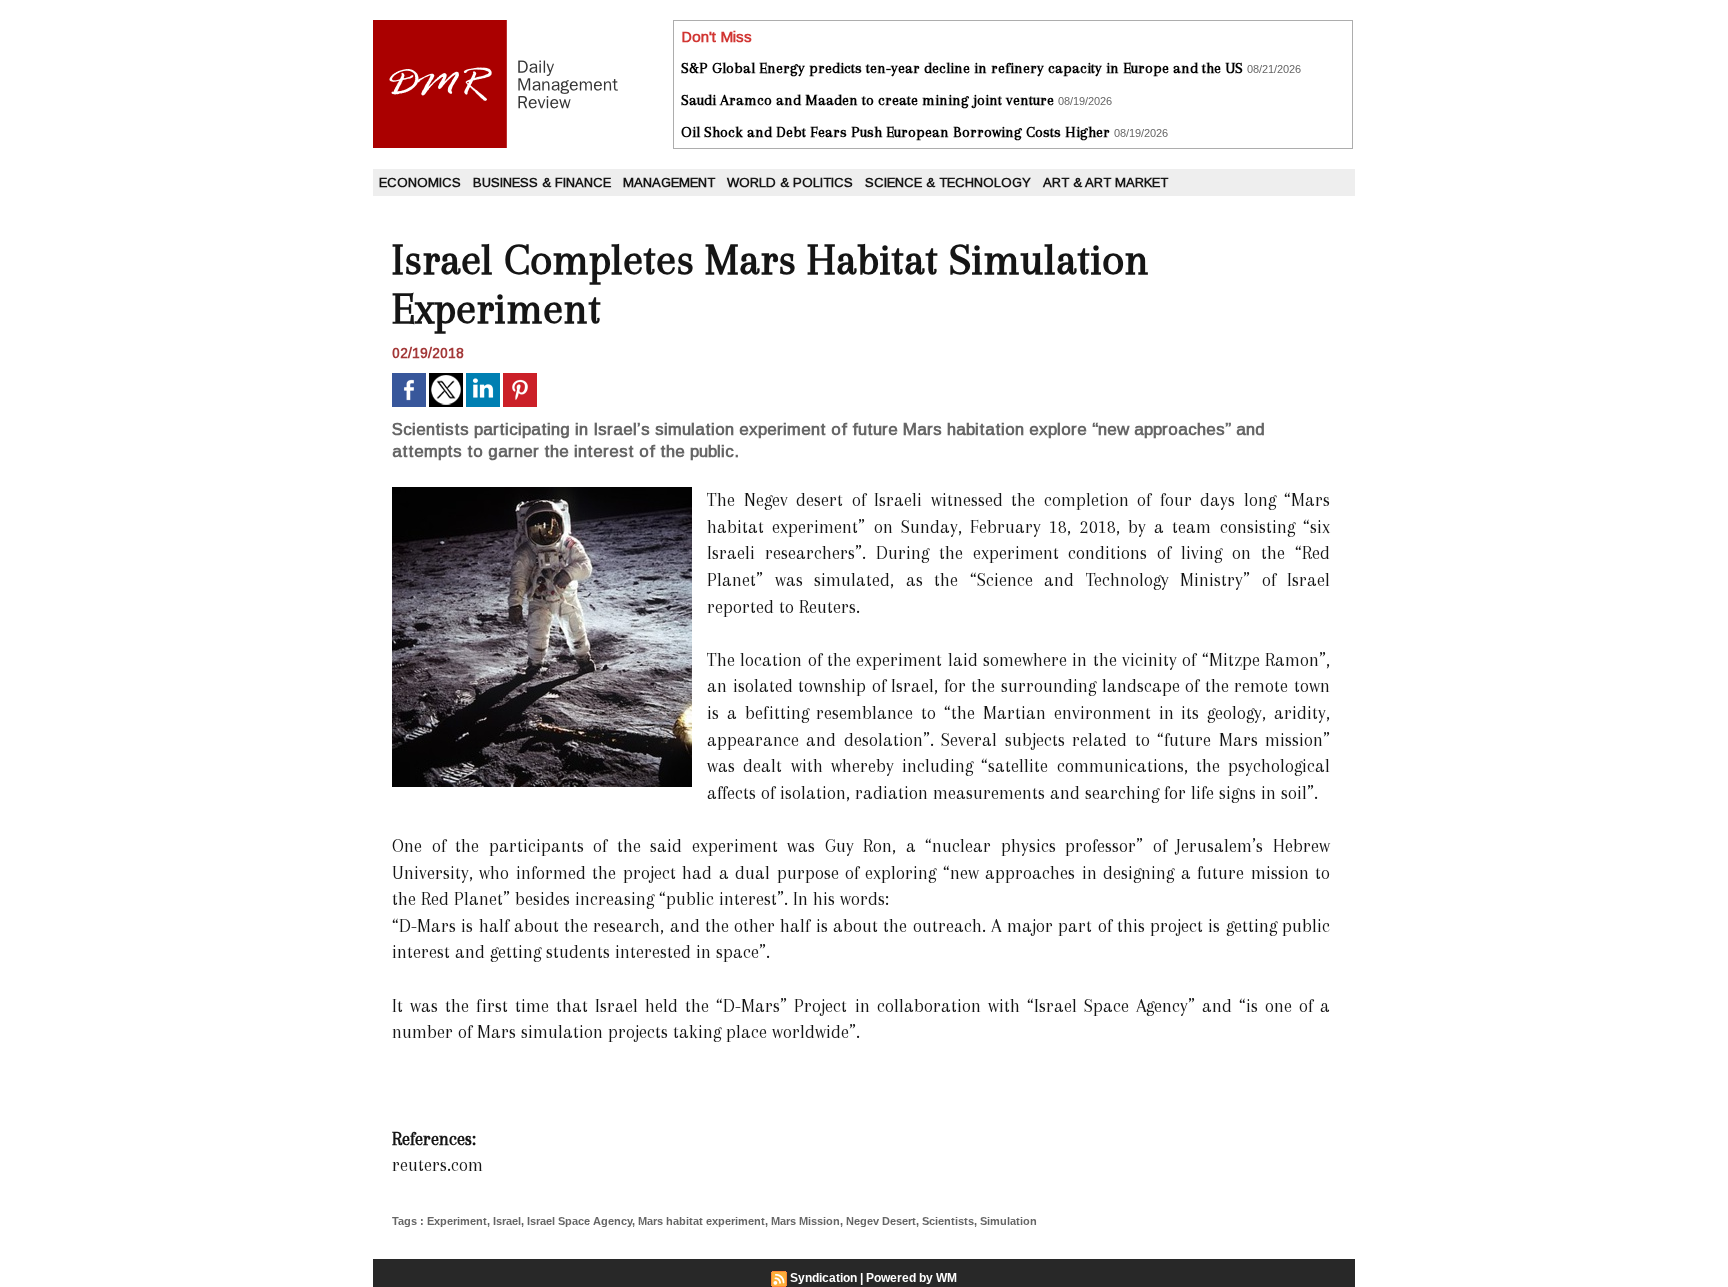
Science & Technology (948, 182)
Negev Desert (881, 1221)
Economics (420, 182)
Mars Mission (805, 1221)
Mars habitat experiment (701, 1221)
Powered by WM (911, 1278)
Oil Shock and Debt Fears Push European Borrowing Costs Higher (895, 132)
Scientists (948, 1221)
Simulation (1008, 1221)
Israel (507, 1221)
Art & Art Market (1105, 182)
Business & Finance (542, 182)
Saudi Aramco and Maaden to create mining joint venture (867, 100)
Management (669, 182)
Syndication (823, 1278)
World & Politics (790, 182)
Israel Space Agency (579, 1221)
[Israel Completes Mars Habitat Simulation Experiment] (542, 493)
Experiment (457, 1221)
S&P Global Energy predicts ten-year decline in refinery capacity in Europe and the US (962, 68)
